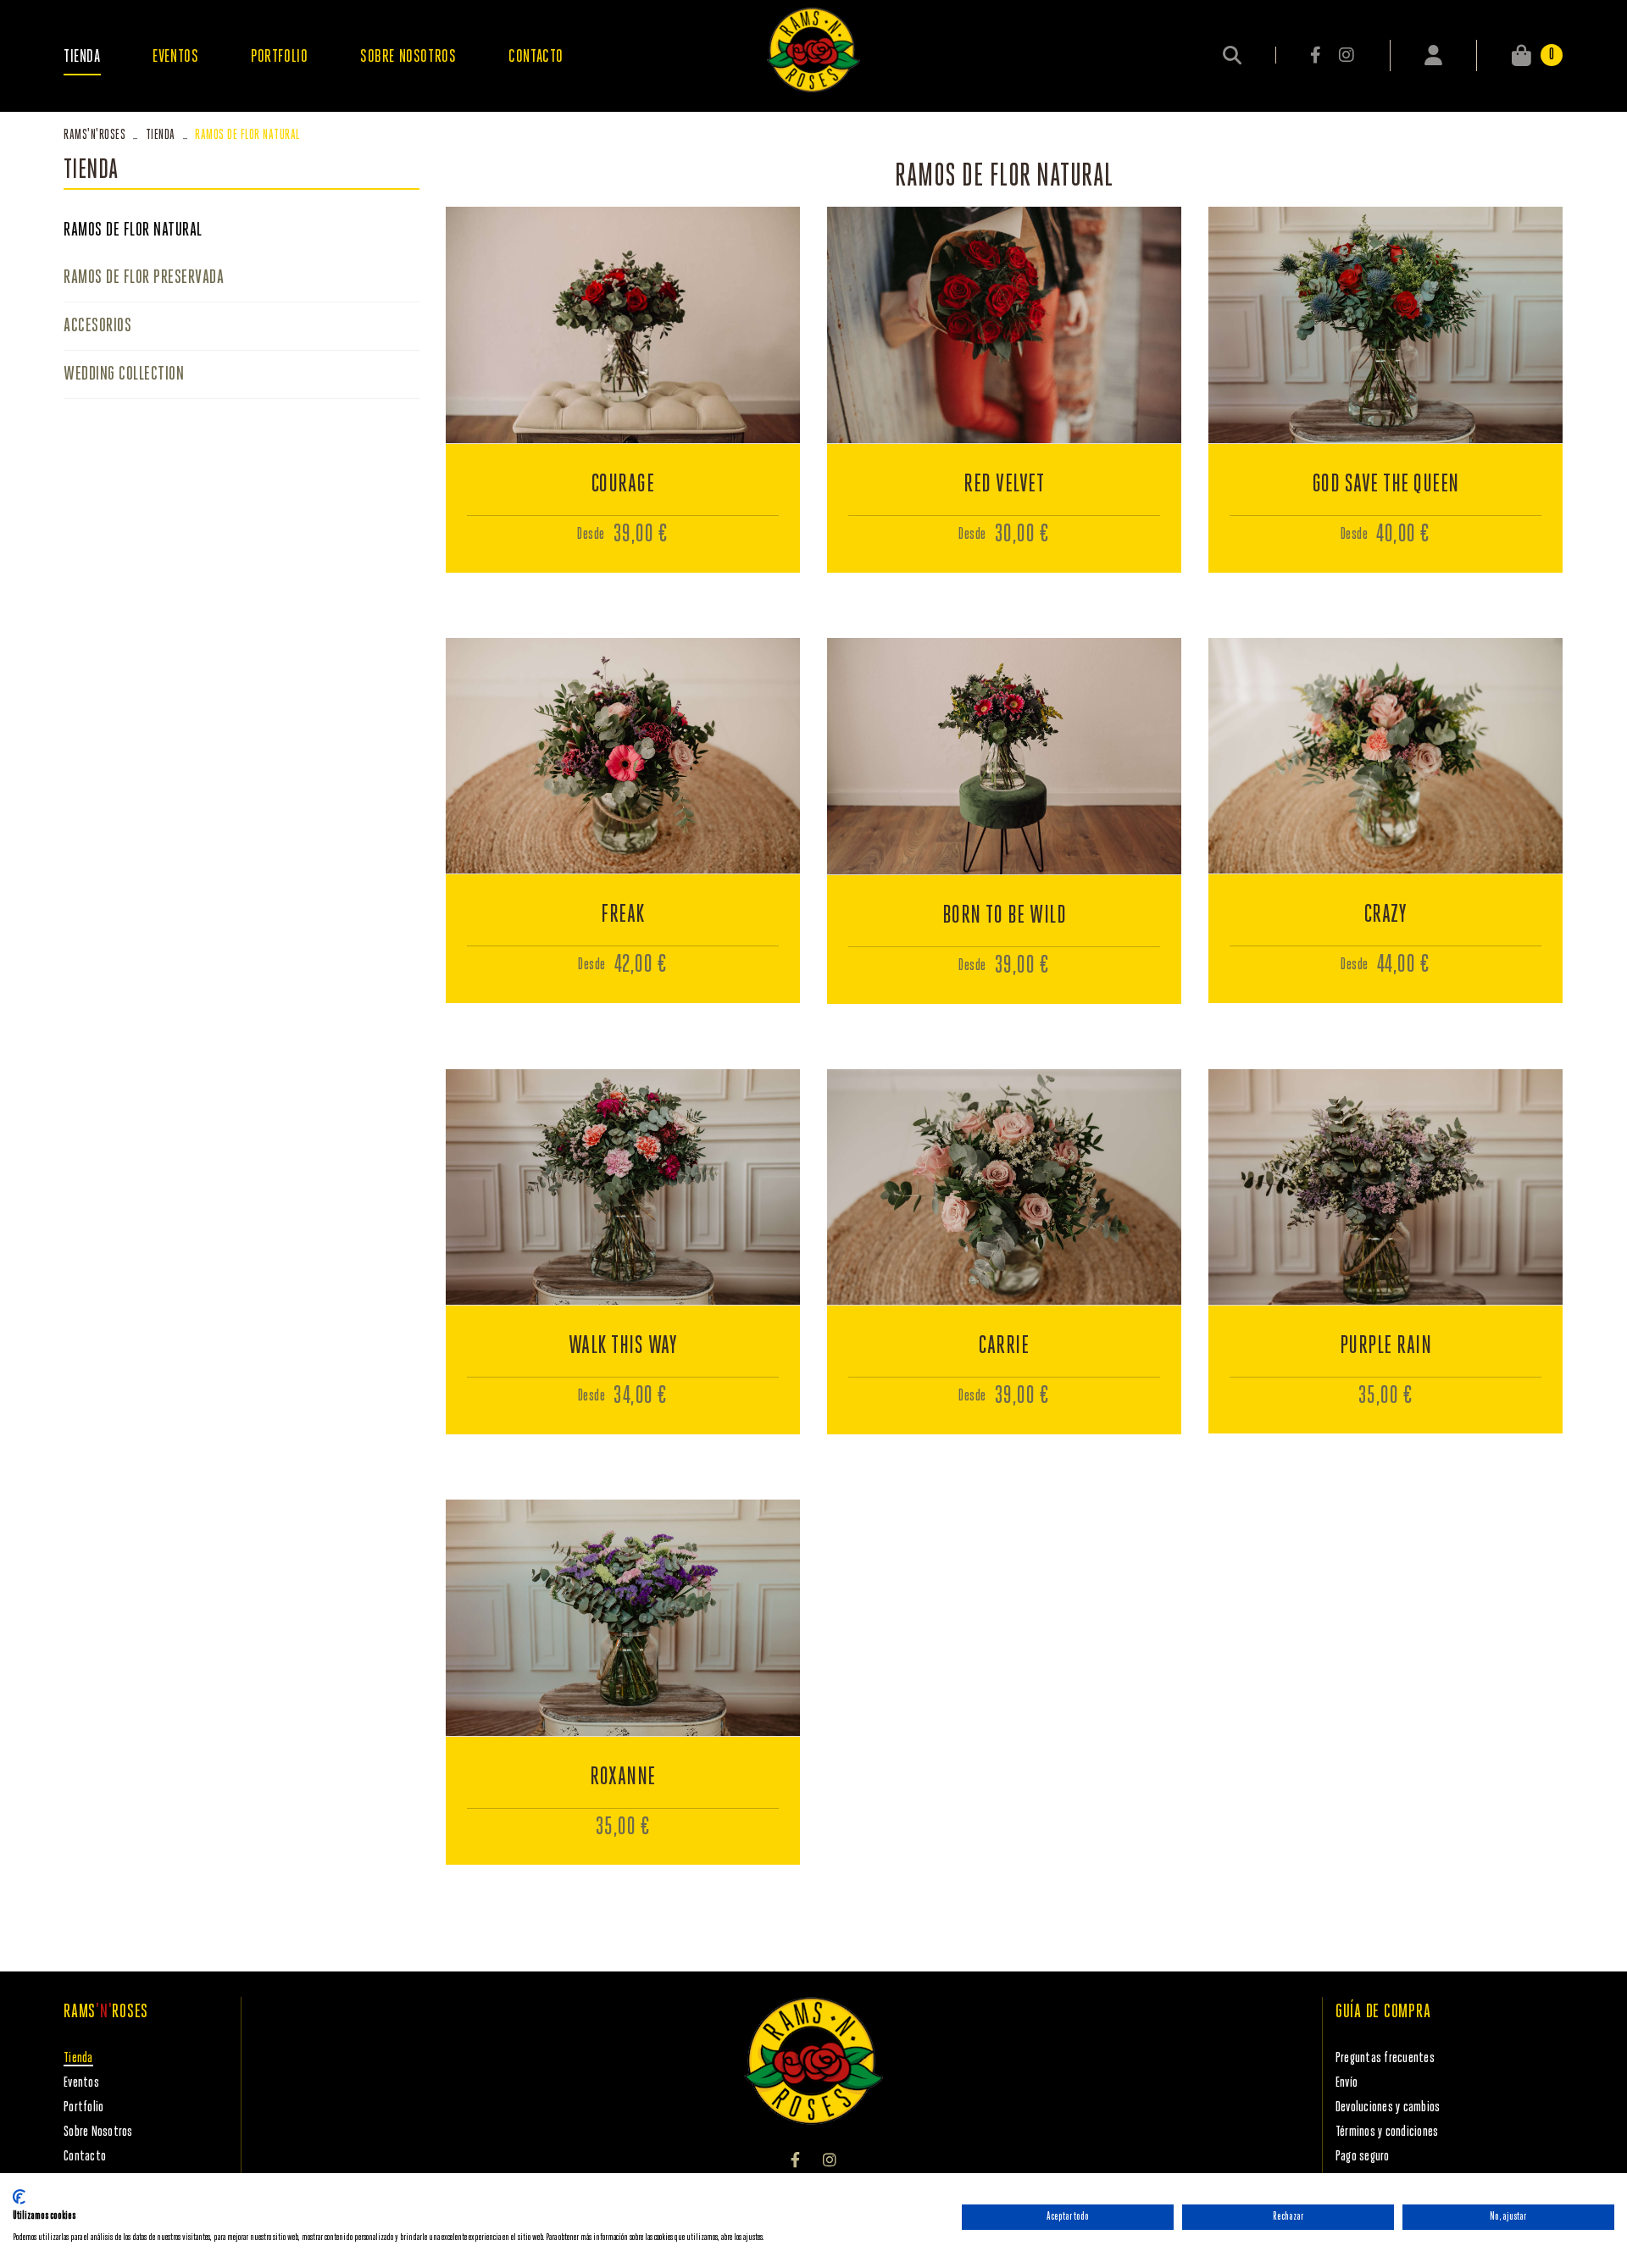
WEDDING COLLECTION (124, 374)
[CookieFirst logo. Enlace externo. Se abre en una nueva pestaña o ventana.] (19, 2197)
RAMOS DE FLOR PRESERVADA (144, 278)
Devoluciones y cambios (1388, 2107)
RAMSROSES (94, 135)
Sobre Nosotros (98, 2132)
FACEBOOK (1317, 55)
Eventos (81, 2083)
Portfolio (83, 2107)
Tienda (161, 135)
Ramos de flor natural (133, 230)
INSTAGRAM (1346, 55)
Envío (1347, 2083)
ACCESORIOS (97, 326)
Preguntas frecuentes (1385, 2058)
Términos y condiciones (1387, 2132)
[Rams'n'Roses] (813, 50)
